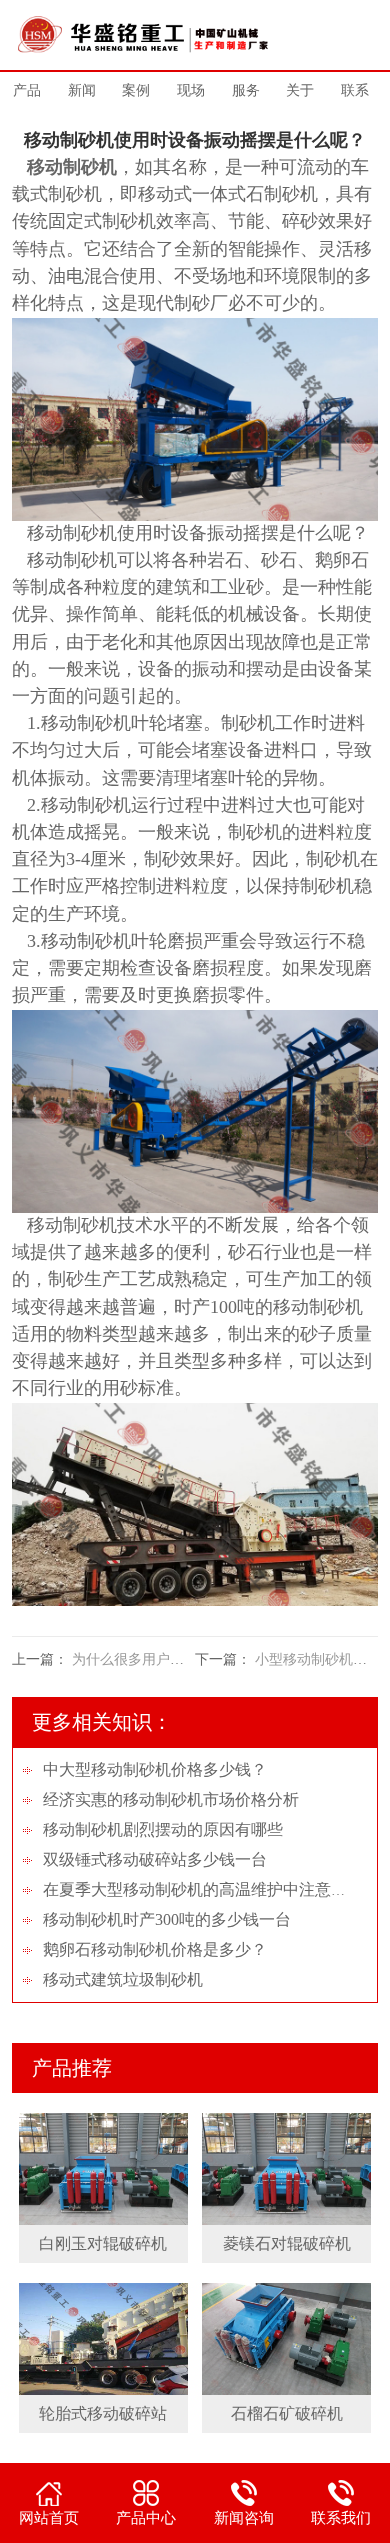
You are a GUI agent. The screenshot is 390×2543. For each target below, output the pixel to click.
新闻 (82, 90)
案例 (136, 90)
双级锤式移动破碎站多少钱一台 (155, 1859)
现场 (191, 90)
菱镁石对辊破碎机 (287, 2243)
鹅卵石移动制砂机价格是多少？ (155, 1949)
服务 (246, 90)
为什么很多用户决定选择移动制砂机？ (191, 1659)
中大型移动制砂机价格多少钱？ (155, 1769)
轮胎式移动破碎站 (103, 2413)
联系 (355, 90)
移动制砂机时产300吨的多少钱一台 (167, 1919)
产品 (27, 90)
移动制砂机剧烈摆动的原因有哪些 (163, 1829)
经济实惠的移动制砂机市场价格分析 (171, 1799)
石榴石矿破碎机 (287, 2413)
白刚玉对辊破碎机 (103, 2243)
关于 (300, 90)
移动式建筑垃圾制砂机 (123, 1979)
